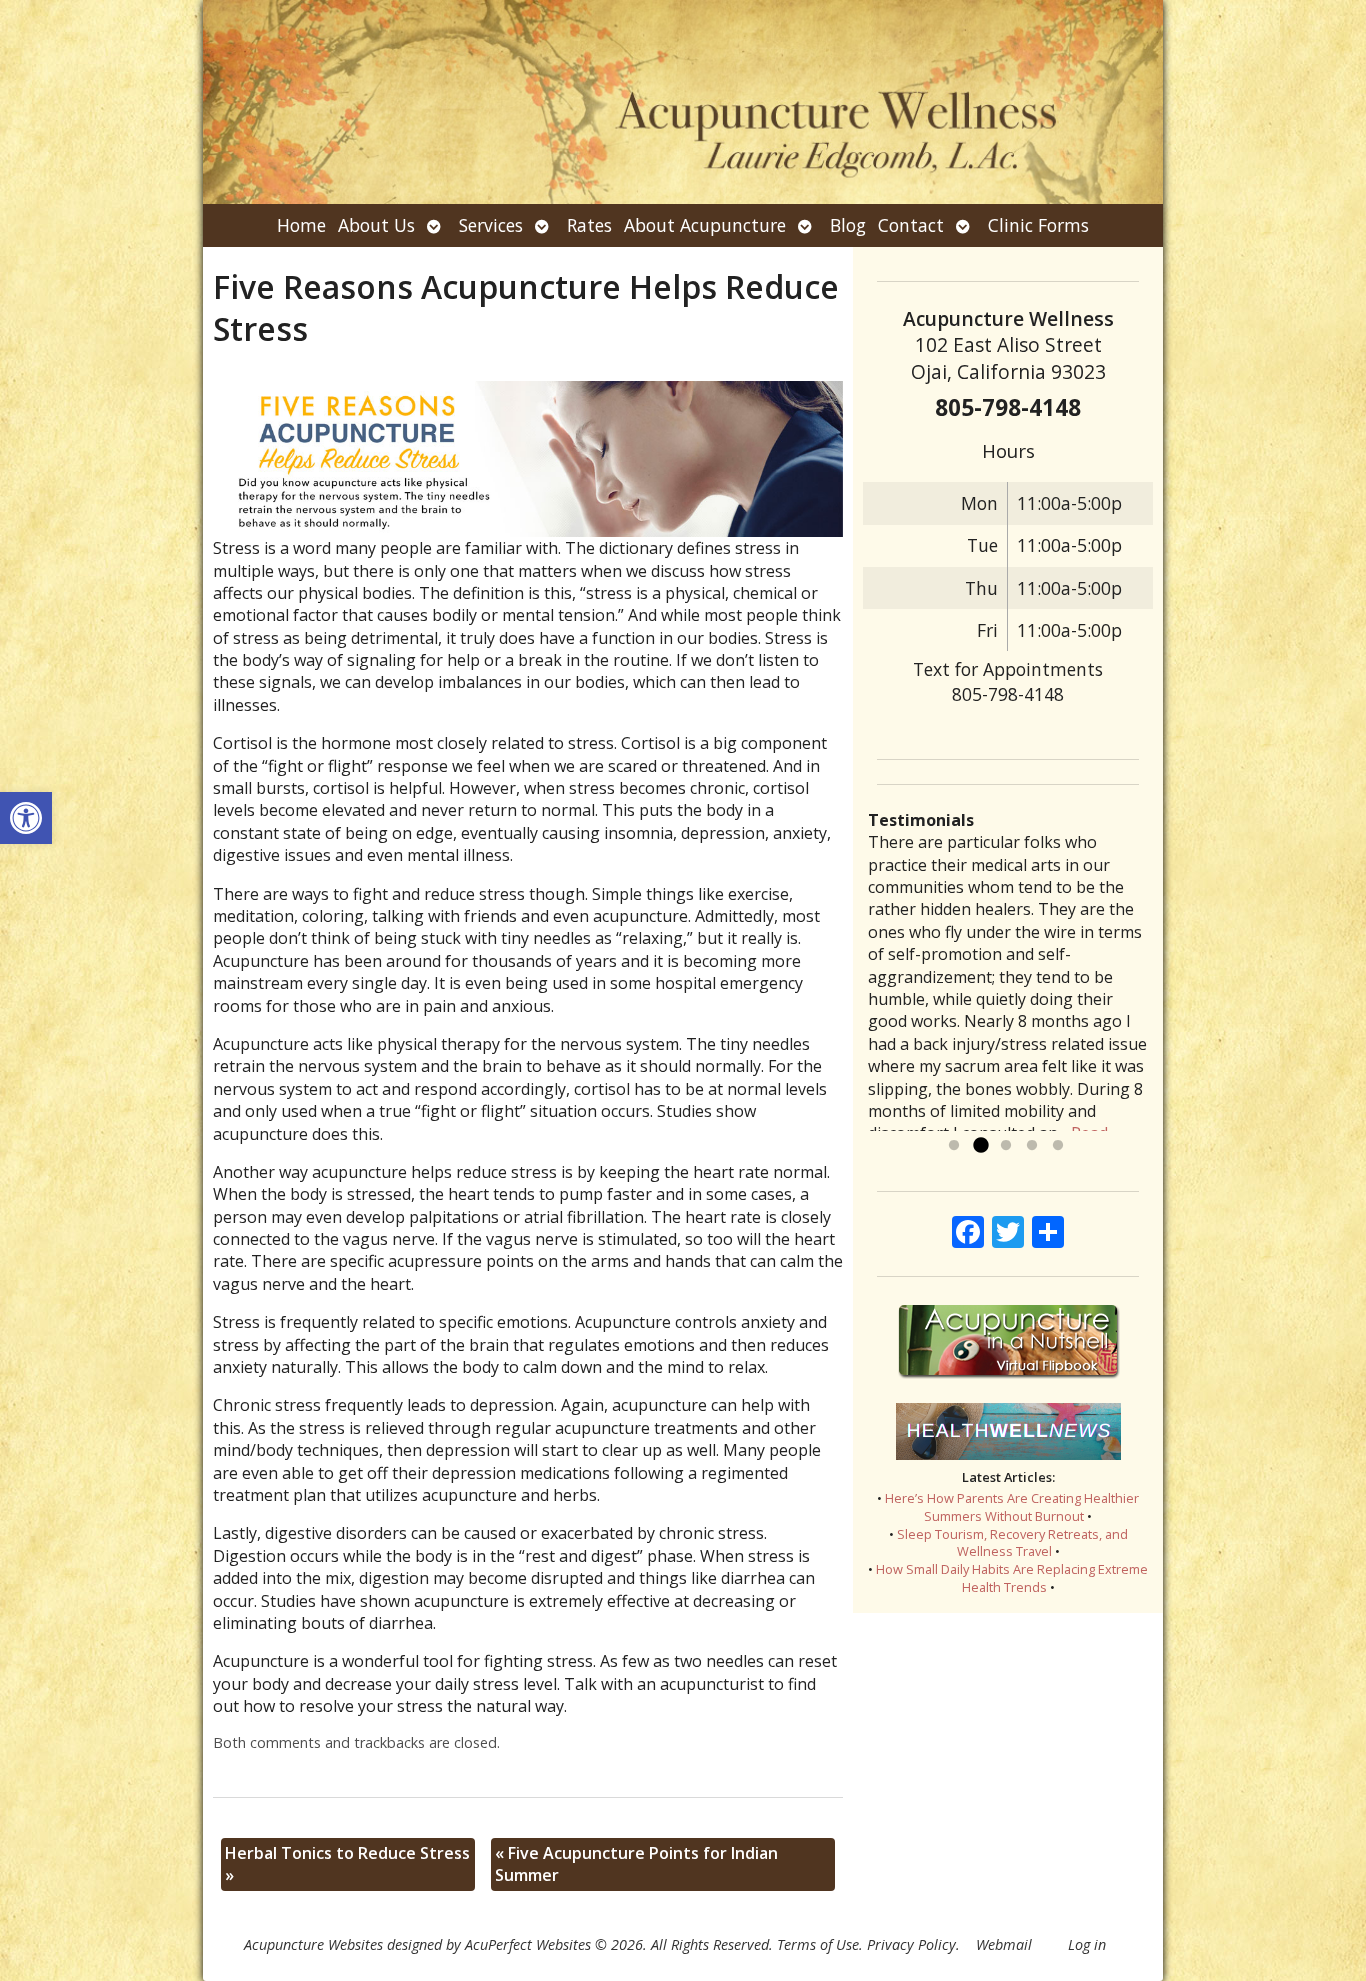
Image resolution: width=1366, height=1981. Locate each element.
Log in (1087, 1944)
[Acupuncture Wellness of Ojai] (683, 102)
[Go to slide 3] (1006, 1146)
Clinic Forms (1038, 225)
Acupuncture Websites (313, 1944)
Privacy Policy (911, 1944)
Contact (911, 225)
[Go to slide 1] (954, 1146)
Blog (848, 225)
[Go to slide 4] (1032, 1146)
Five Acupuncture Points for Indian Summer (636, 1864)
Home (301, 225)
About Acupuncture (705, 225)
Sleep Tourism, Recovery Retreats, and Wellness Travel (1012, 1543)
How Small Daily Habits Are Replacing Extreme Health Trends (1012, 1578)
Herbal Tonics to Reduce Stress (347, 1864)
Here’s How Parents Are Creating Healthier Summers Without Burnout (1012, 1507)
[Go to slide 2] (980, 1146)
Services (491, 225)
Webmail (1004, 1944)
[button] (26, 818)
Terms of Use (818, 1944)
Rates (589, 225)
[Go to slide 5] (1058, 1146)
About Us (376, 225)
